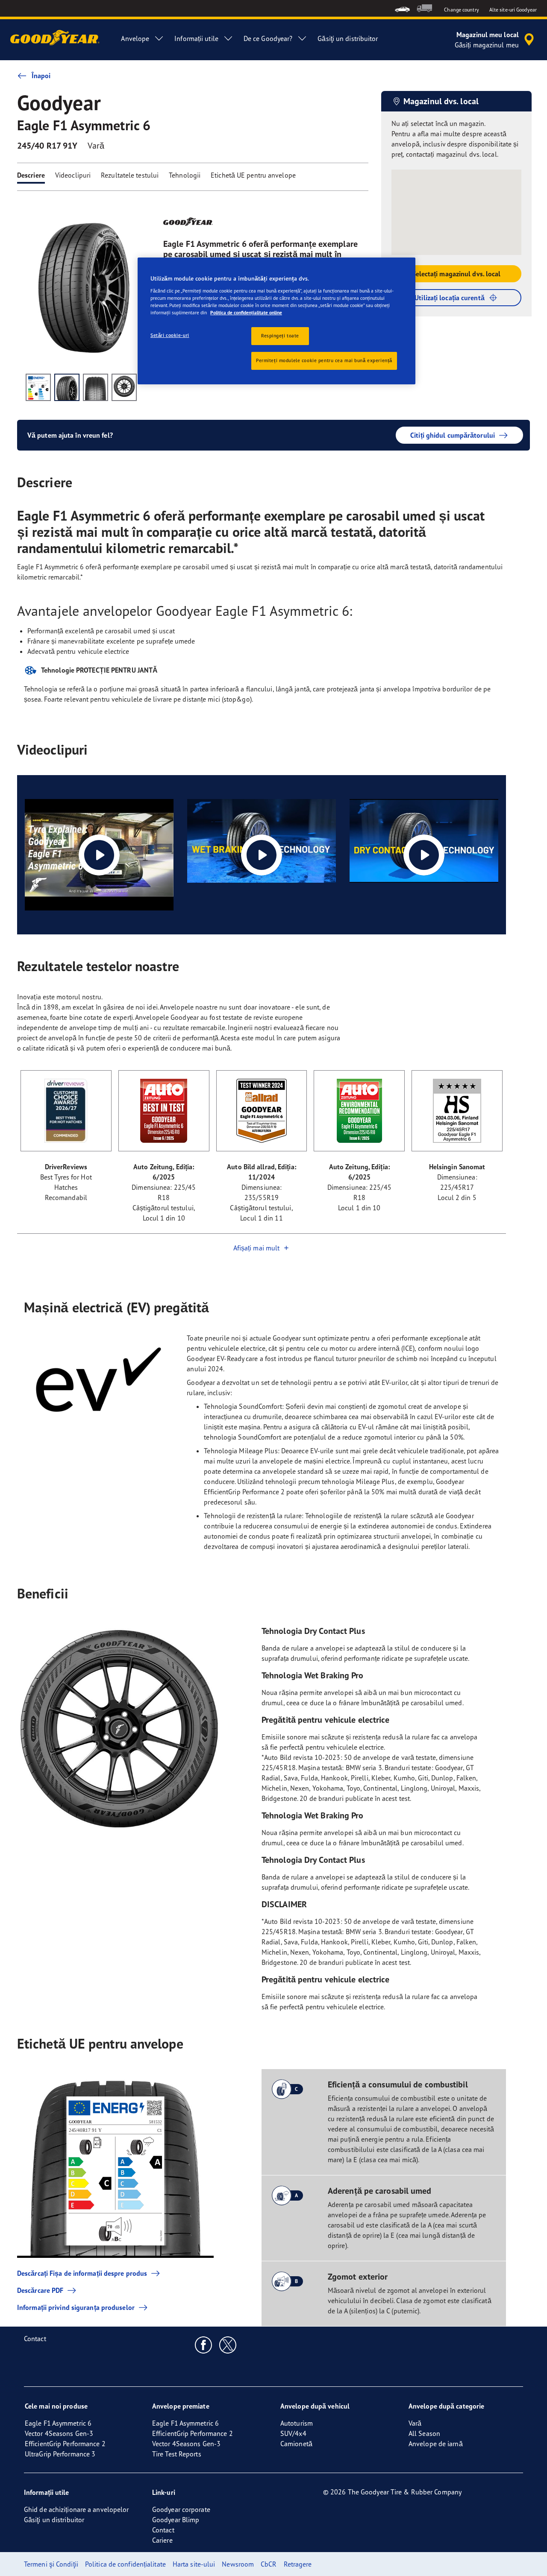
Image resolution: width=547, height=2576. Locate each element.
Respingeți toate (280, 336)
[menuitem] (402, 8)
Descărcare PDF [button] (40, 2290)
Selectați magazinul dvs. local (457, 274)
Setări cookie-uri (170, 335)
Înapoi (41, 76)
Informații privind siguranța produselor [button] (76, 2307)
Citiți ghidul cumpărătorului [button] (453, 435)
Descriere (31, 175)
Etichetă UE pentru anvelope (253, 175)
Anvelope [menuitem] (135, 38)
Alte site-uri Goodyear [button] (513, 10)
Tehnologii (185, 175)
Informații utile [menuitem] (196, 38)
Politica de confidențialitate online (246, 313)
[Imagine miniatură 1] (38, 387)
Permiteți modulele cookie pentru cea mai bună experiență (324, 360)
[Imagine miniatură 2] (67, 387)
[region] (276, 321)
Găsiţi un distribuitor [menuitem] (348, 38)
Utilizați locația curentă (450, 298)
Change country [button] (461, 10)
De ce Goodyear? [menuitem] (268, 38)
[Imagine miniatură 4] (124, 387)
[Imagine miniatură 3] (96, 387)
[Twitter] (228, 2345)
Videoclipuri (73, 175)
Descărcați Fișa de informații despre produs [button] (82, 2273)
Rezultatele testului (130, 175)
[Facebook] (204, 2345)
